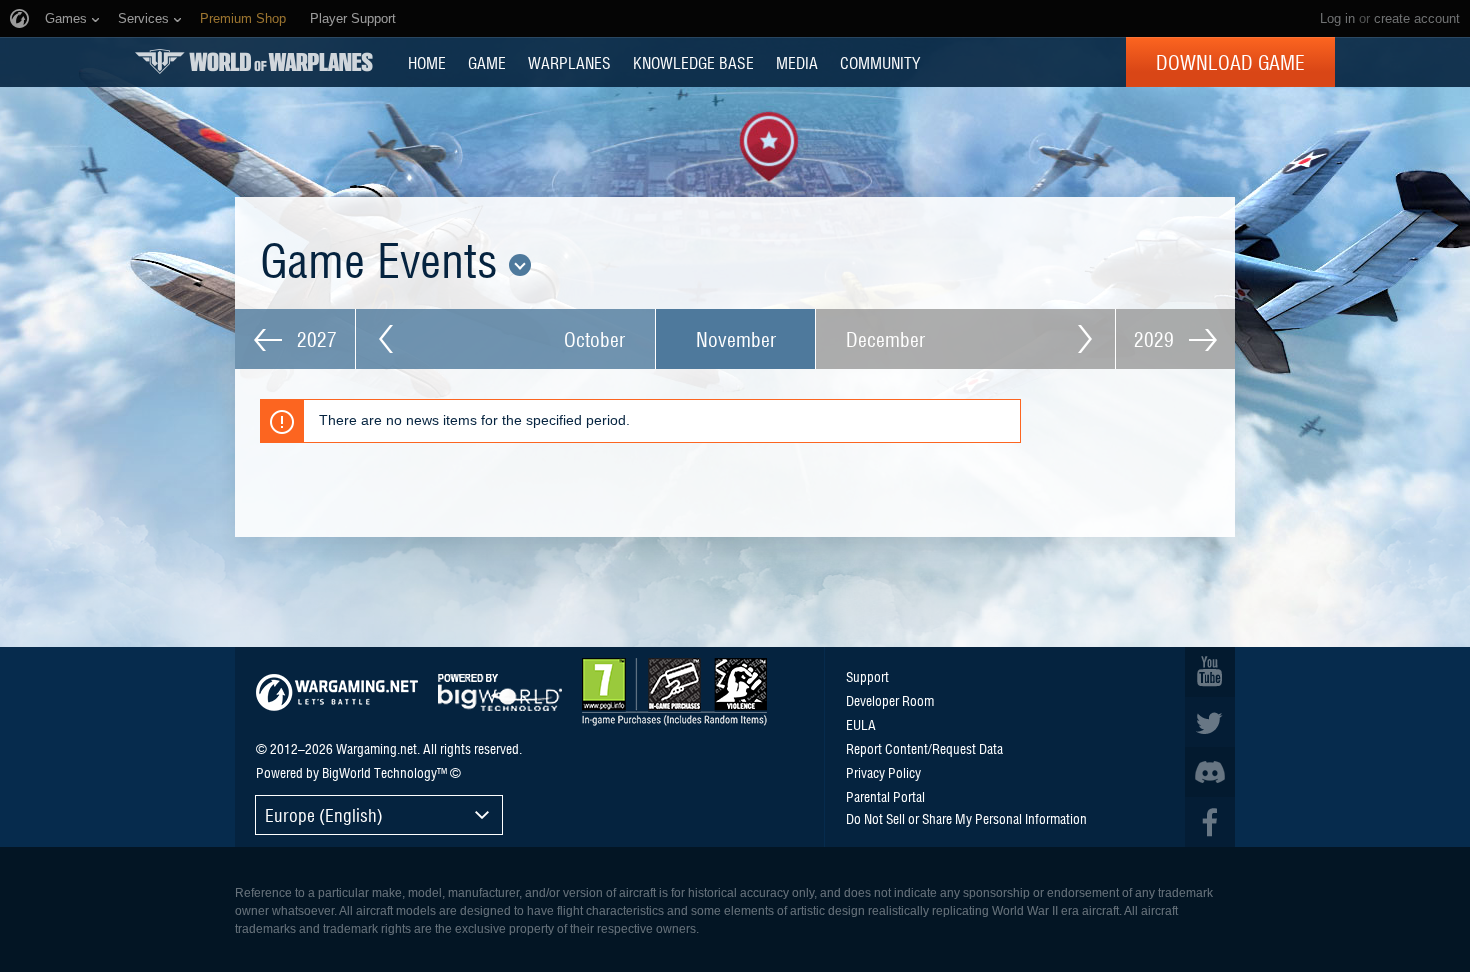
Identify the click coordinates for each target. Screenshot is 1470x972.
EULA (861, 724)
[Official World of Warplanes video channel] (1210, 672)
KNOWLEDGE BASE (693, 62)
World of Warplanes (254, 61)
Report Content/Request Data (924, 748)
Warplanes (569, 62)
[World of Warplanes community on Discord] (1210, 772)
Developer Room (890, 700)
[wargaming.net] (337, 692)
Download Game (1230, 62)
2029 (1156, 339)
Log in (1337, 18)
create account (1417, 18)
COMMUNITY (880, 62)
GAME (487, 62)
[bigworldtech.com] (500, 692)
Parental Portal (885, 796)
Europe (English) (324, 814)
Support (867, 676)
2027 (314, 339)
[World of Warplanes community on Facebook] (1210, 822)
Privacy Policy (883, 772)
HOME (427, 62)
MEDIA (797, 62)
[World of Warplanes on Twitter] (1210, 722)
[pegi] (674, 692)
